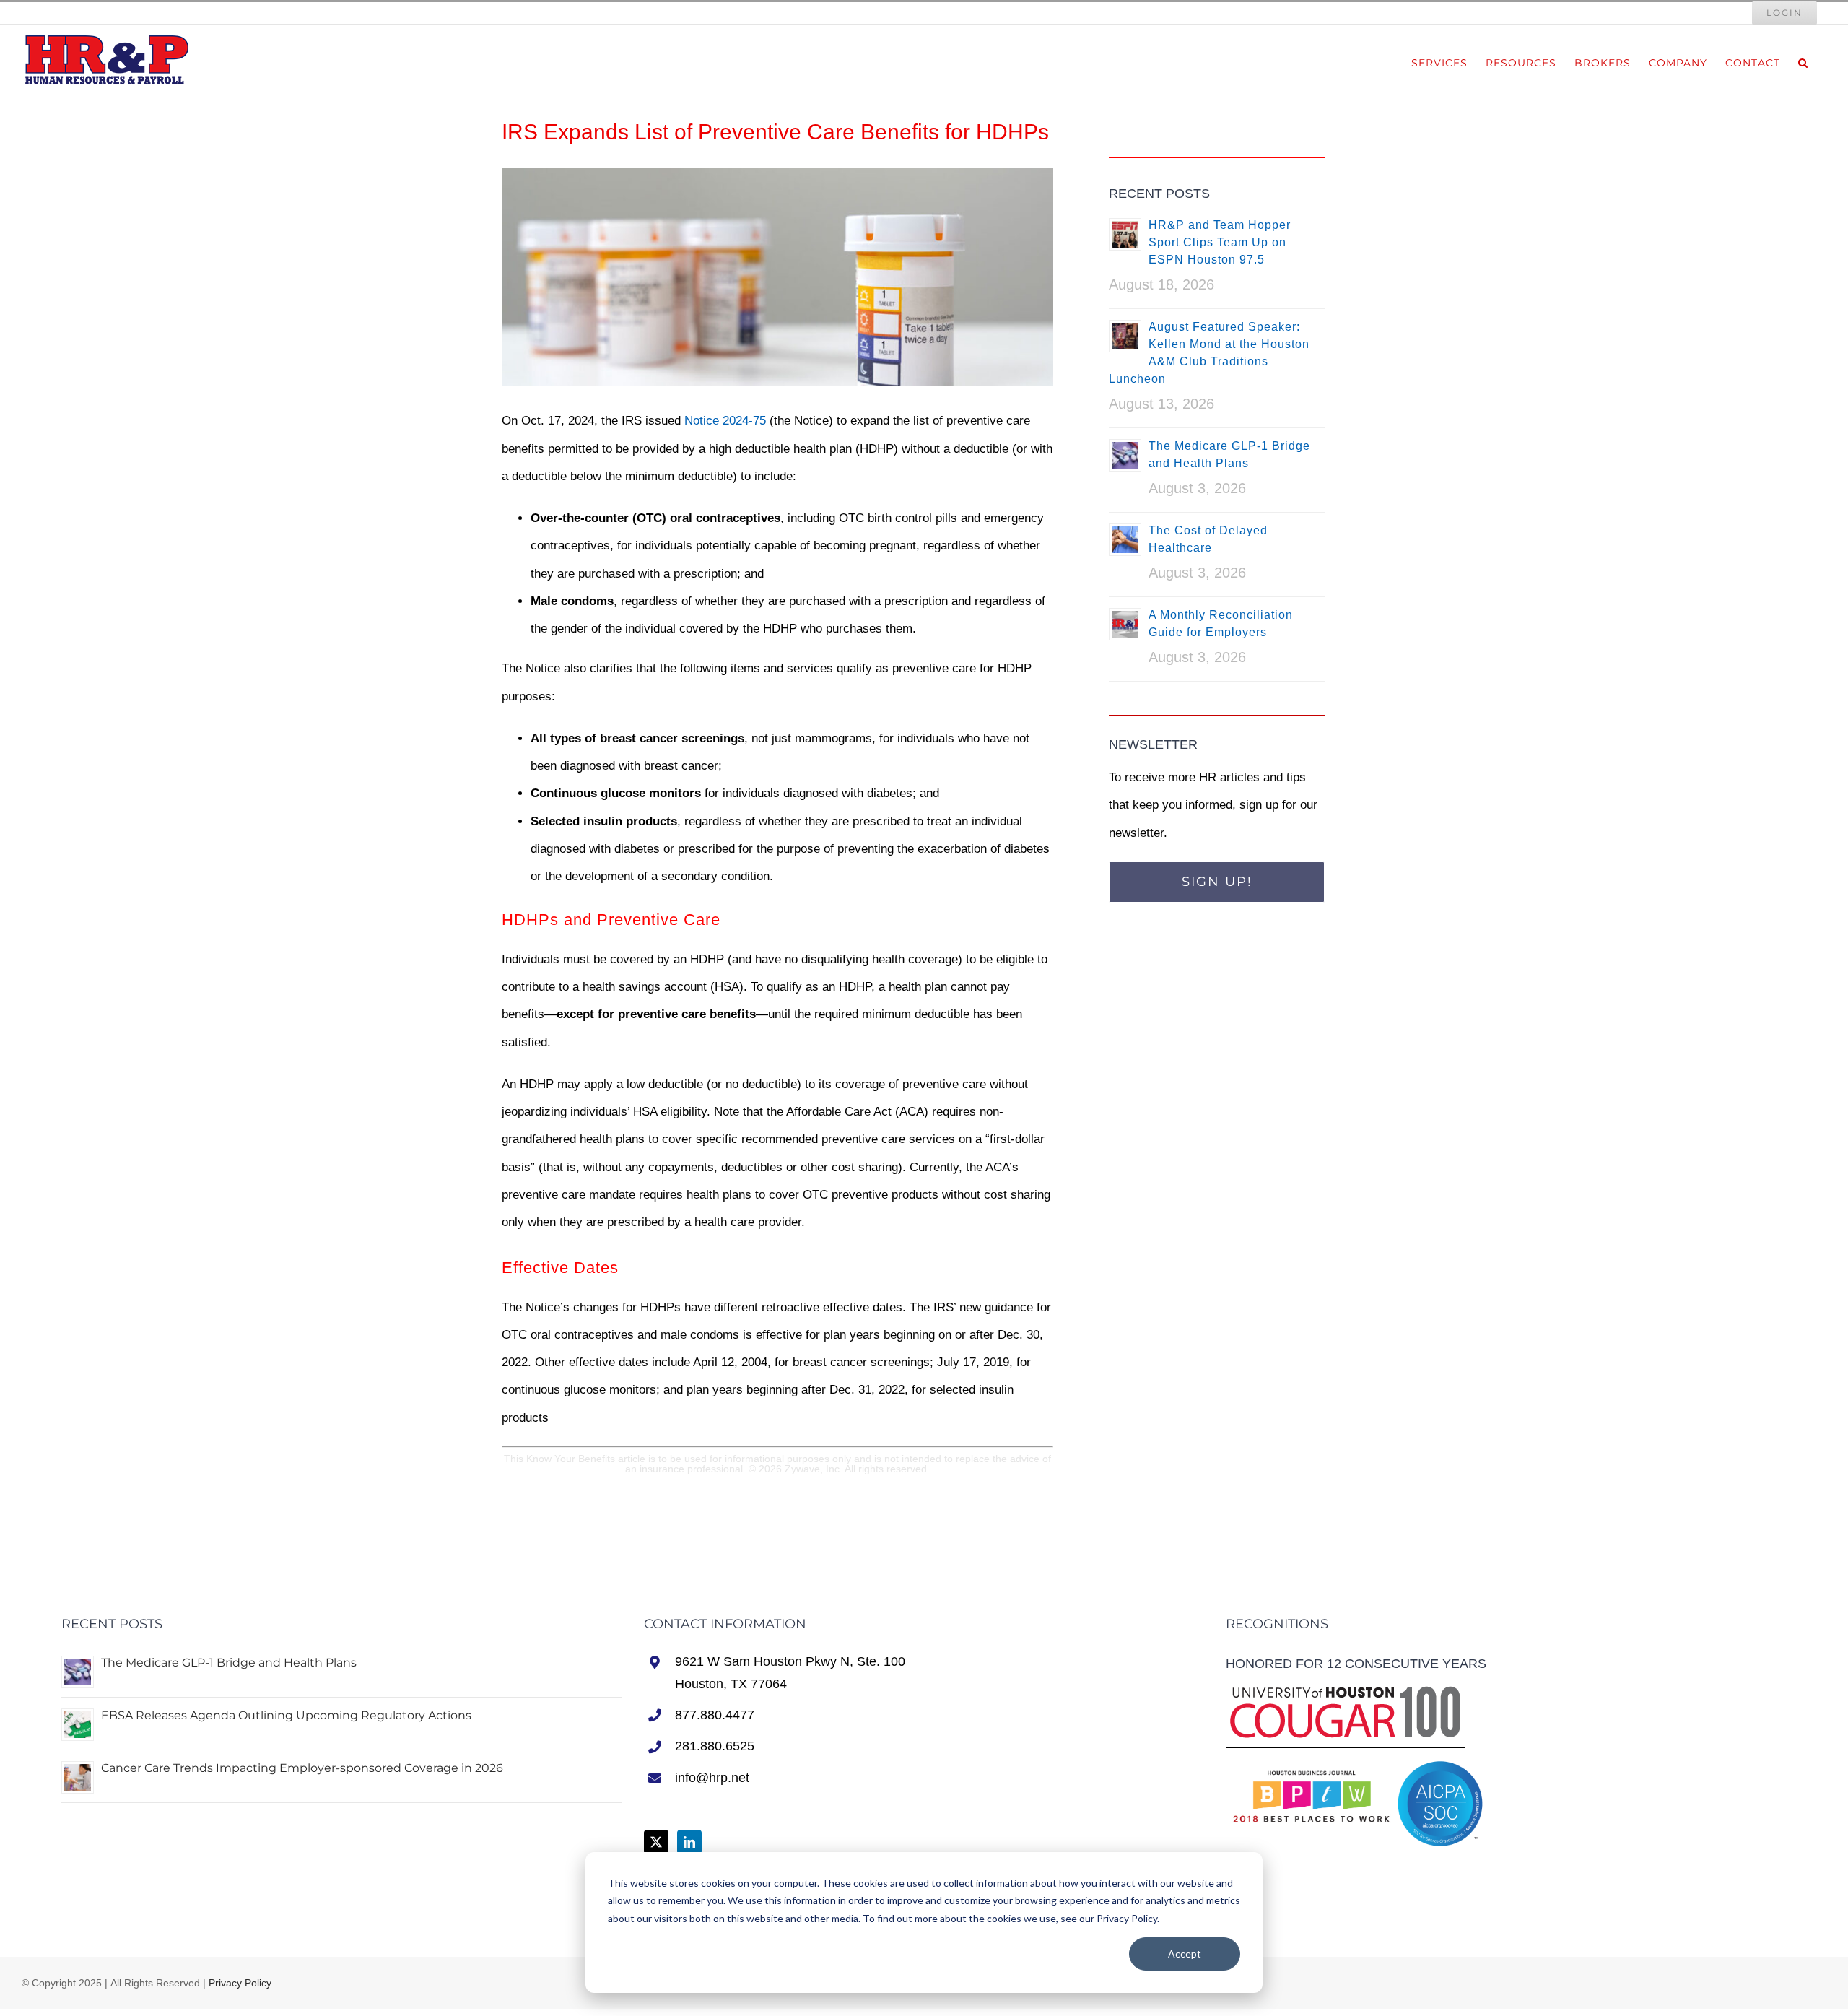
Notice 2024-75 (725, 421)
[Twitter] (656, 1842)
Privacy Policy (240, 1983)
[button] (1803, 62)
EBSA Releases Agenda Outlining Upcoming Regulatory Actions (286, 1715)
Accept (1185, 1954)
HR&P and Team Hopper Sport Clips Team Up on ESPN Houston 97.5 (1220, 242)
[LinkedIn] (689, 1842)
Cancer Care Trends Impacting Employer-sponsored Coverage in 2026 (302, 1768)
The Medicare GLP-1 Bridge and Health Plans (229, 1663)
